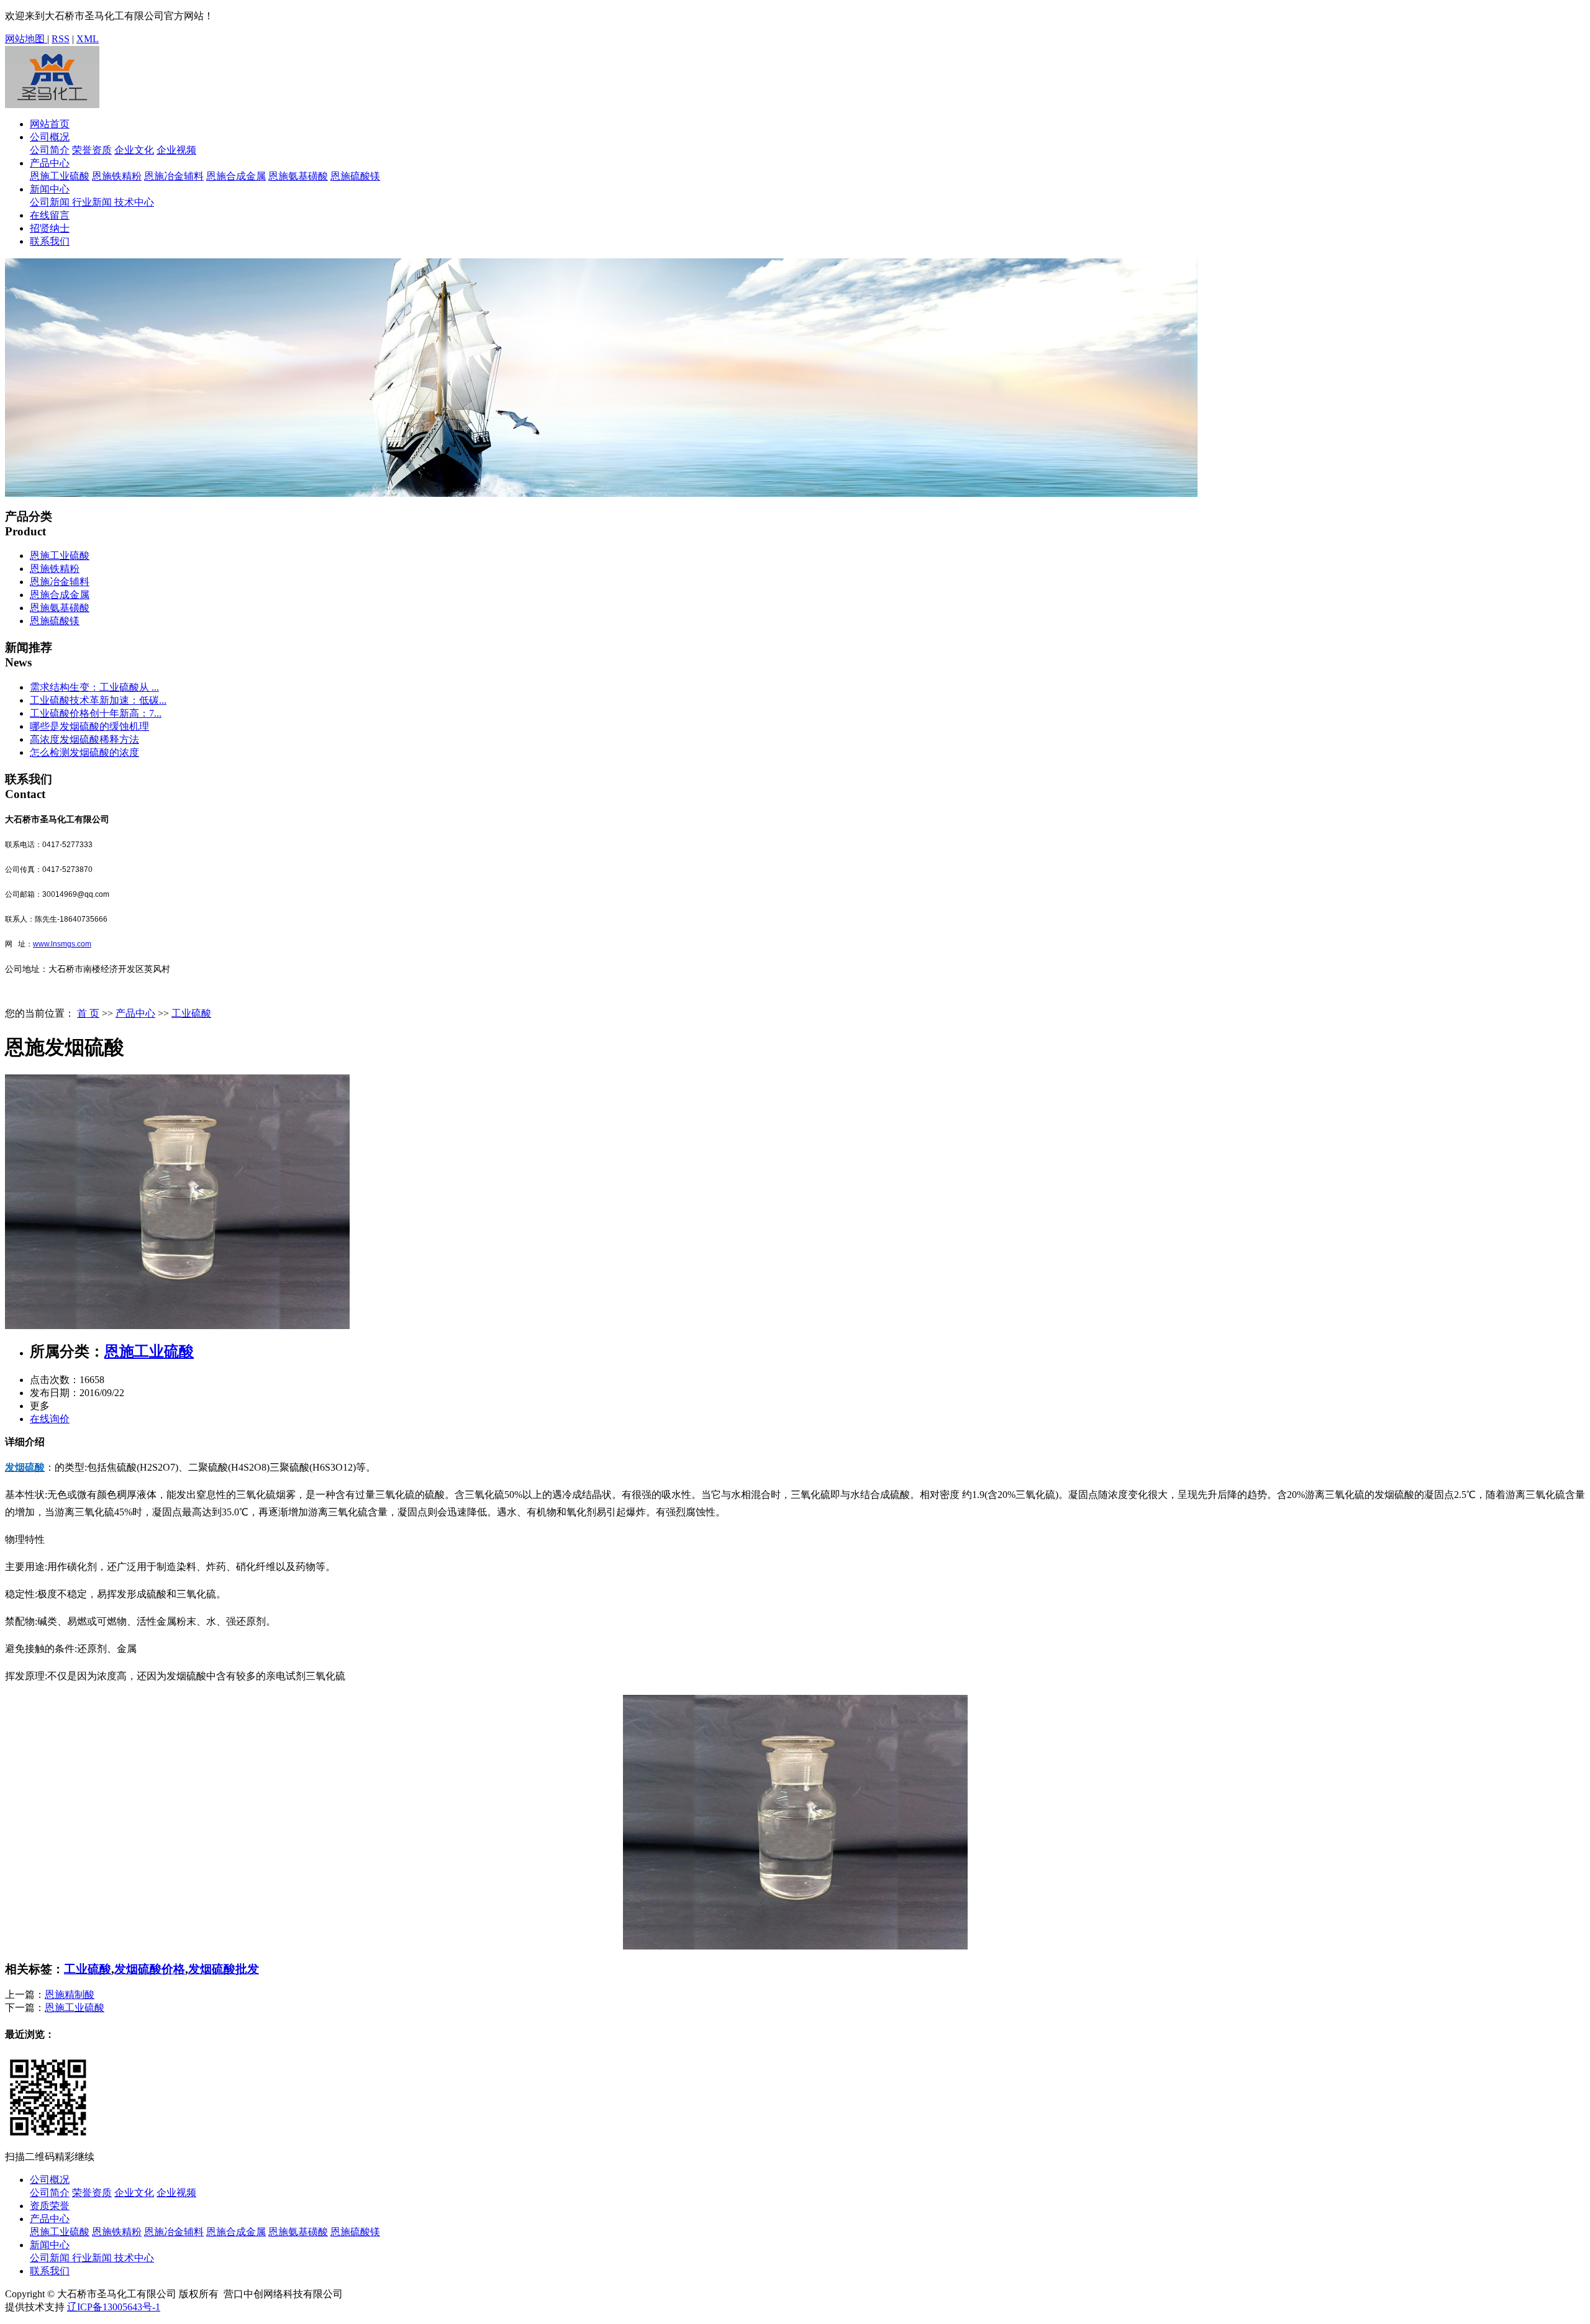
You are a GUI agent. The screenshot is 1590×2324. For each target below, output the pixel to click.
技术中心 (134, 202)
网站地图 (26, 39)
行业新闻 (93, 202)
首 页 (88, 1013)
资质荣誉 (50, 2206)
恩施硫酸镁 (355, 176)
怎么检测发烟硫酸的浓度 (84, 752)
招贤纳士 (50, 228)
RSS (61, 39)
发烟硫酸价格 (150, 1969)
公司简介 (50, 150)
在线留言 (50, 215)
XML (88, 39)
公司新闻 (51, 202)
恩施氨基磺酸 (298, 176)
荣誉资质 (92, 150)
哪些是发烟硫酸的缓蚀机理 (89, 726)
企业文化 (134, 150)
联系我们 (50, 241)
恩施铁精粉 (117, 176)
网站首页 (50, 124)
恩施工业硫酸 (60, 176)
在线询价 (50, 1419)
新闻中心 (50, 189)
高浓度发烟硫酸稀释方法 (84, 739)
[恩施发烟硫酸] (177, 1326)
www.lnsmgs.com (62, 944)
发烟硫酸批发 (224, 1969)
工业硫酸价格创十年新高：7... (96, 713)
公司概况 (50, 137)
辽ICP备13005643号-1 (114, 2307)
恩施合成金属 (236, 176)
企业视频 (176, 150)
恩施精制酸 (70, 1995)
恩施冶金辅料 (174, 176)
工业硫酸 (191, 1013)
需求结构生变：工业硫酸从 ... (94, 687)
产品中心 (50, 163)
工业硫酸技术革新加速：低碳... (98, 700)
